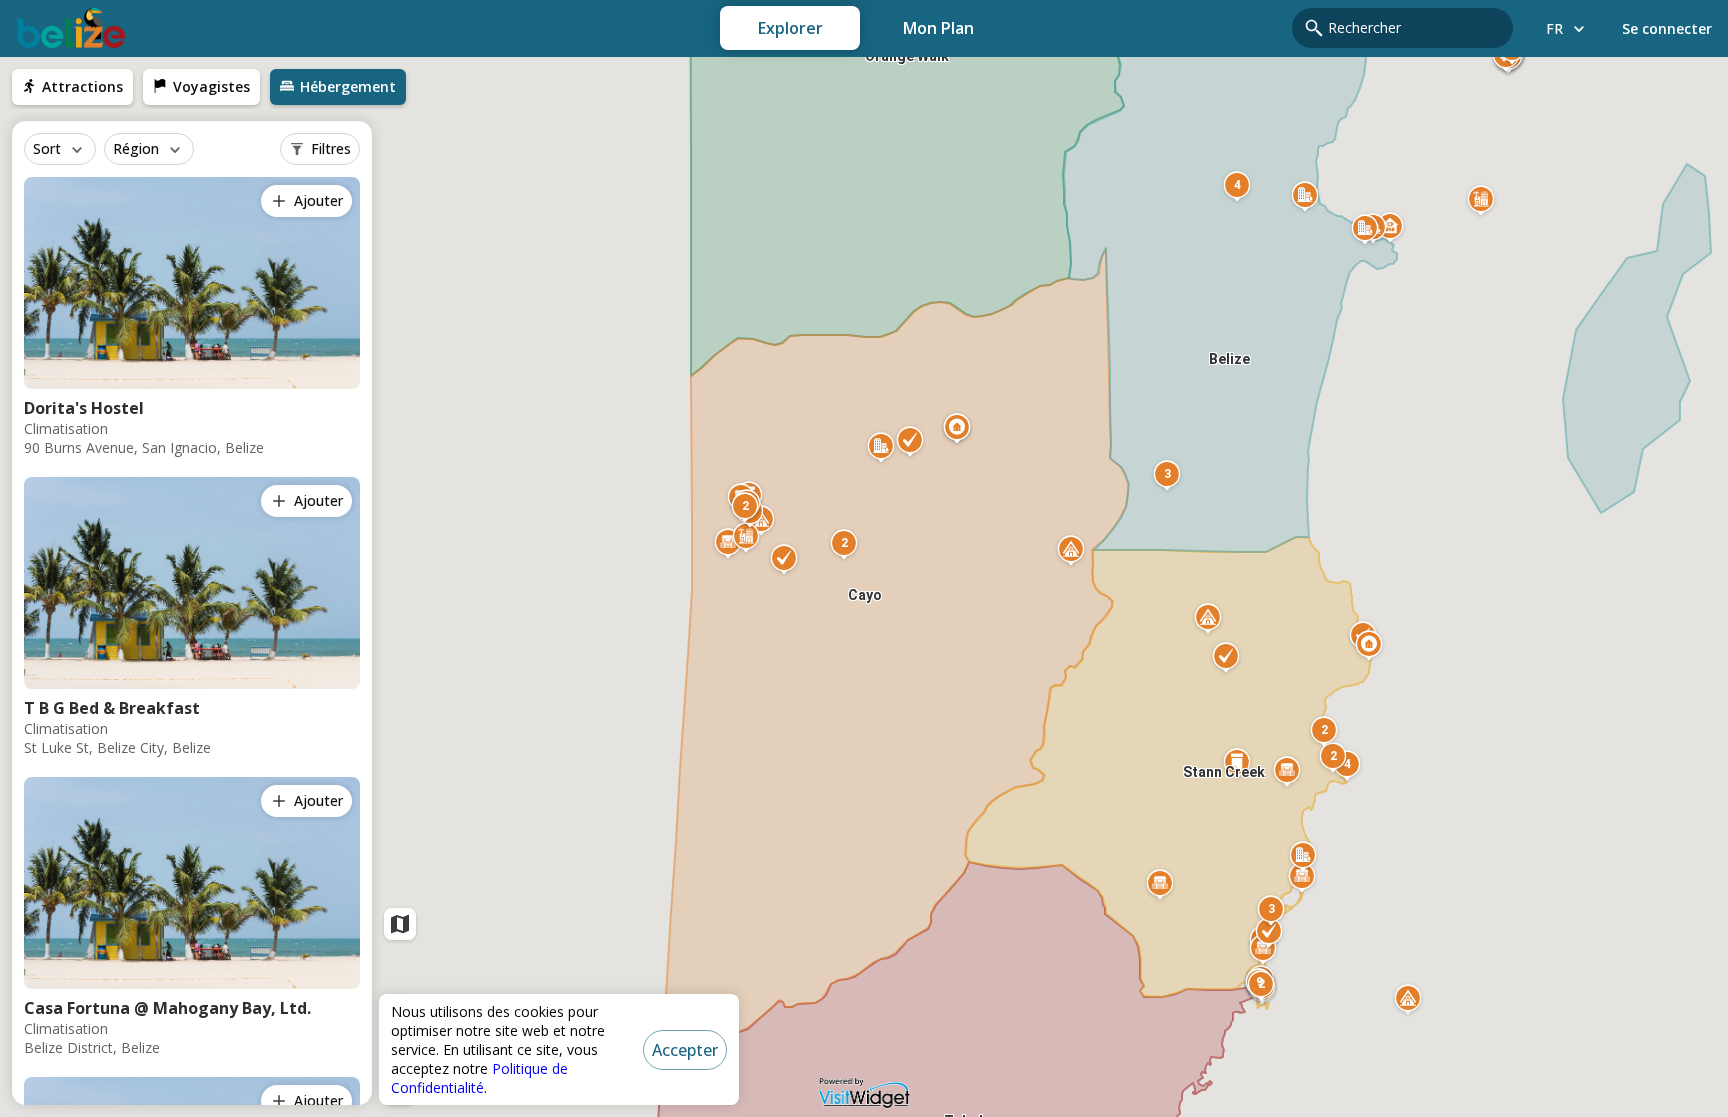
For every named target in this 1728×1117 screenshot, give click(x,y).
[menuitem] (72, 87)
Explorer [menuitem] (790, 28)
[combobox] (1414, 28)
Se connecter (1667, 28)
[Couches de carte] (400, 924)
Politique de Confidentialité (479, 1078)
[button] (1271, 913)
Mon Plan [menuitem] (938, 28)
